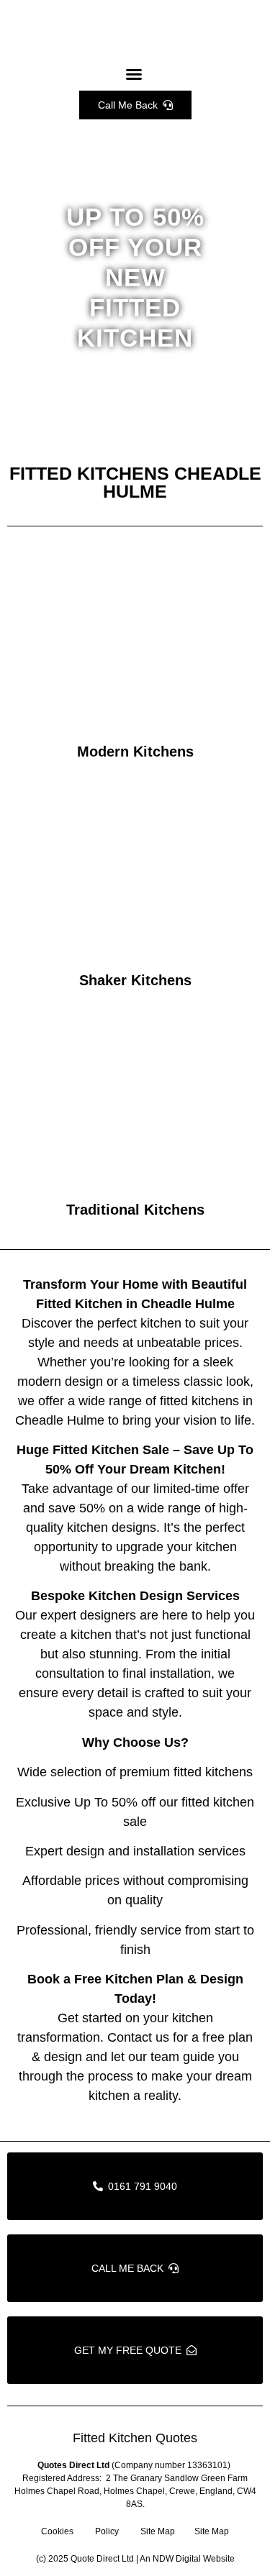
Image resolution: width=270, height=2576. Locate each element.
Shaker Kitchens (135, 980)
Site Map (158, 2531)
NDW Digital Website (194, 2559)
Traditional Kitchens (135, 1210)
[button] (134, 74)
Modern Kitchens (135, 752)
